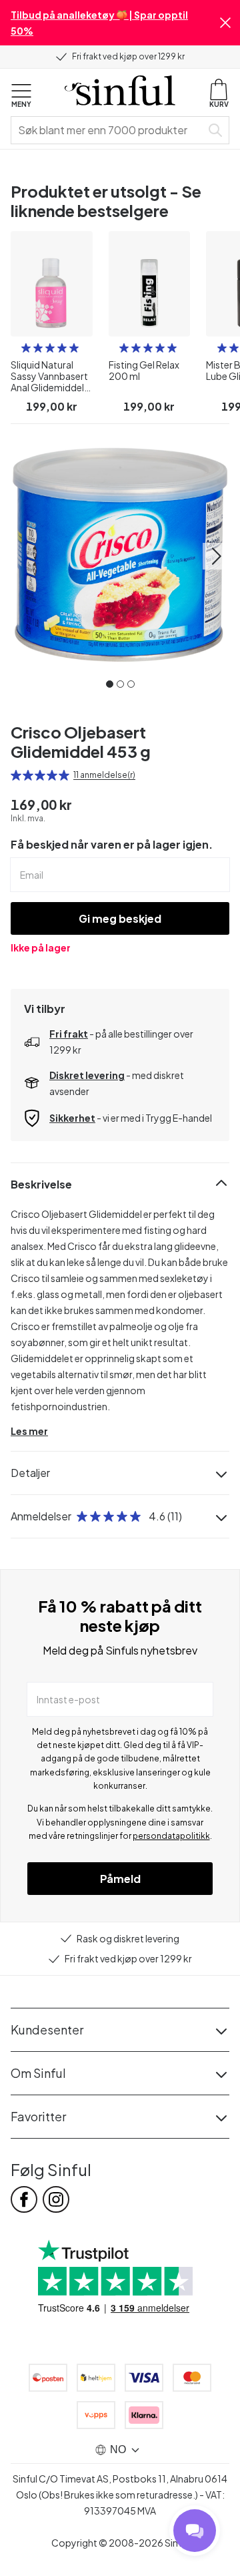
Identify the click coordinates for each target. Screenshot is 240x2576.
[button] (225, 23)
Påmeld (120, 1879)
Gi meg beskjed (120, 918)
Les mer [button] (29, 1431)
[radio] (26, 348)
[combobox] (109, 130)
